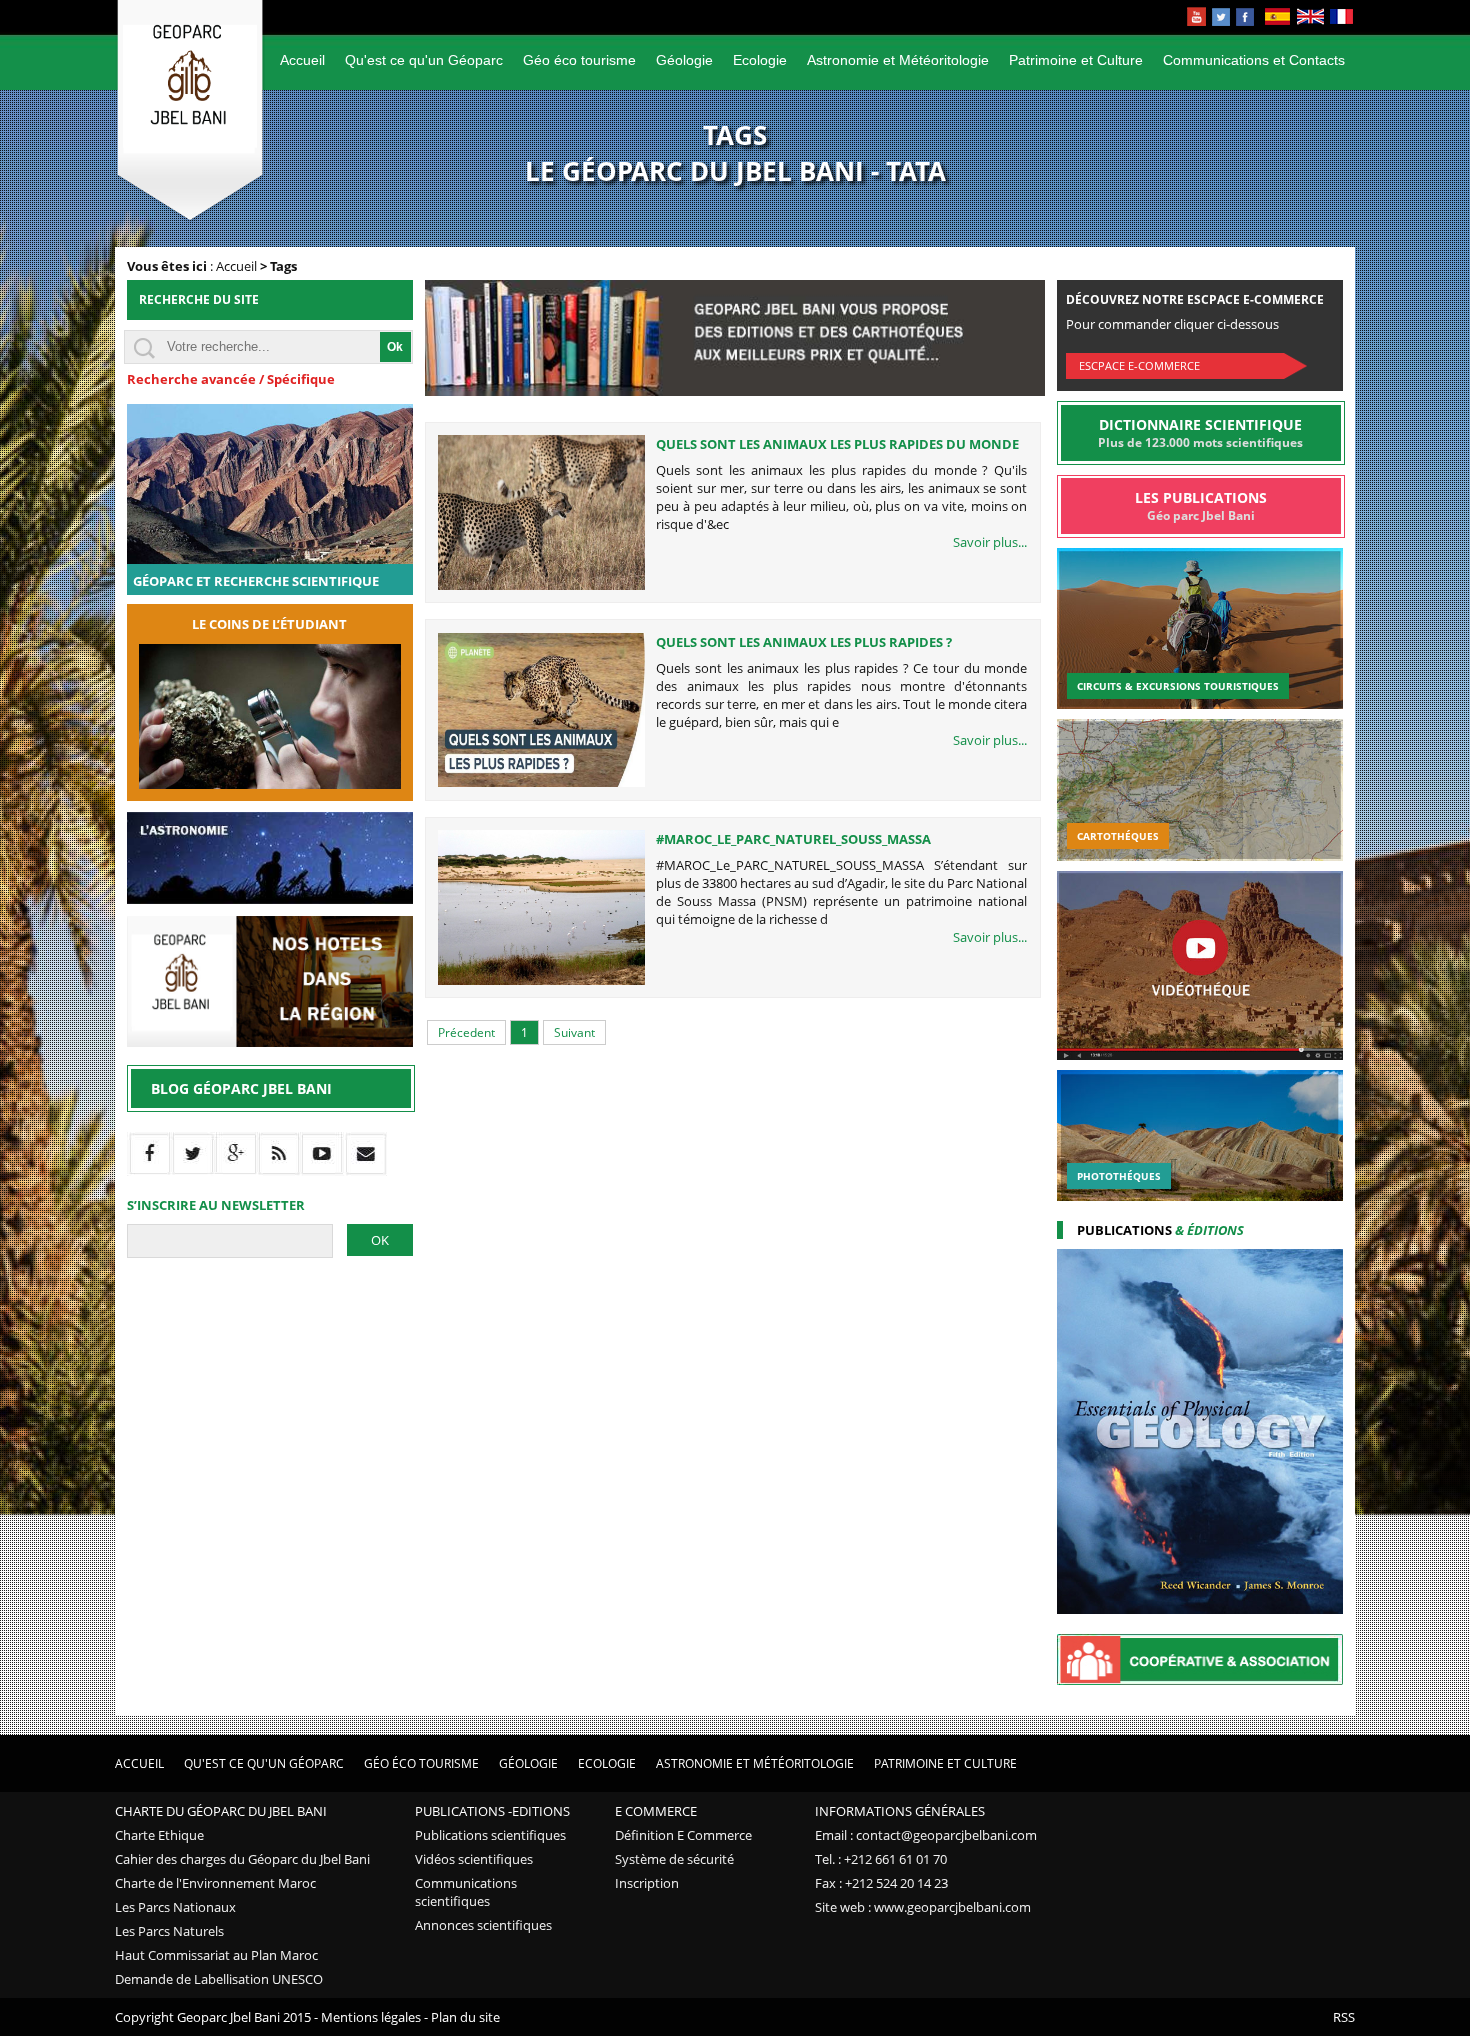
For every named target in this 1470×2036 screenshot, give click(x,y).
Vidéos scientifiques (474, 1859)
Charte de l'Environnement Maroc (215, 1883)
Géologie (684, 60)
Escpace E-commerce (1139, 365)
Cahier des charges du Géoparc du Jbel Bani (242, 1859)
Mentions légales (371, 2017)
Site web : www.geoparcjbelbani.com (923, 1907)
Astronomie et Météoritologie (898, 60)
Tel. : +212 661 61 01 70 (881, 1859)
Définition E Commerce (683, 1835)
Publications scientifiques (490, 1835)
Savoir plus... (990, 542)
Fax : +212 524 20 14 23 (881, 1883)
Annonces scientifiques (483, 1925)
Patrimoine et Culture (1076, 60)
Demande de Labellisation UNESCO (219, 1979)
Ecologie (760, 60)
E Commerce (656, 1811)
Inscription (647, 1883)
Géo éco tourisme (579, 60)
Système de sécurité (674, 1859)
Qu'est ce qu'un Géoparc (424, 60)
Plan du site (465, 2017)
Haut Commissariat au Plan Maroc (216, 1955)
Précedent (466, 1032)
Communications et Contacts (1254, 60)
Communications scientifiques (466, 1892)
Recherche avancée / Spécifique (231, 379)
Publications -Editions (492, 1811)
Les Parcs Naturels (169, 1931)
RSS (1344, 2017)
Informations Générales (900, 1811)
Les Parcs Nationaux (175, 1907)
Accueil (302, 60)
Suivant (574, 1032)
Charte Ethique (159, 1835)
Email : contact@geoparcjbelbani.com (926, 1835)
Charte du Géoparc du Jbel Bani (221, 1811)
